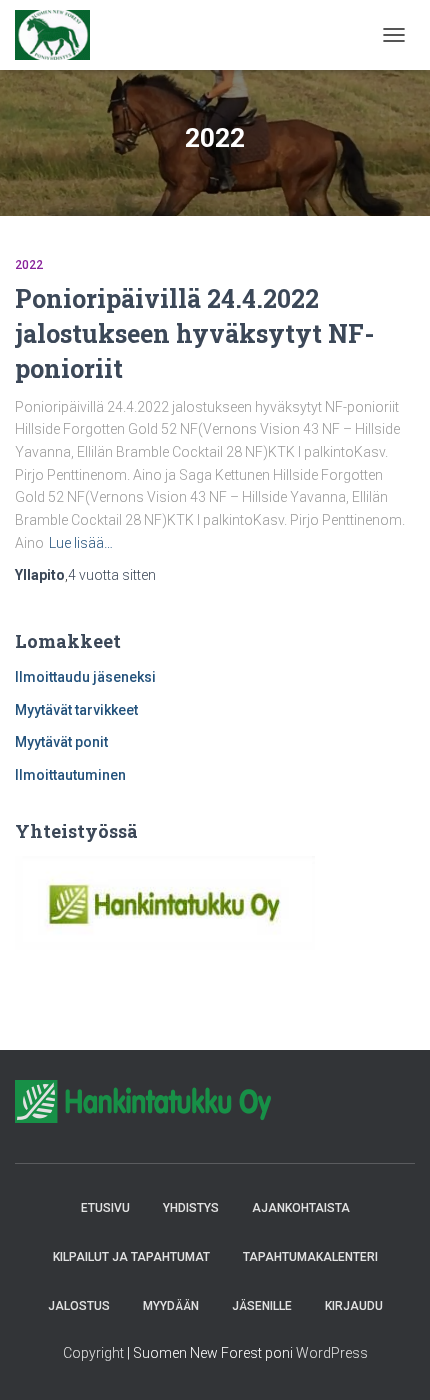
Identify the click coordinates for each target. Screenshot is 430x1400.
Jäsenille (262, 1306)
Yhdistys (191, 1208)
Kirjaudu (354, 1306)
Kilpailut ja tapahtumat (131, 1257)
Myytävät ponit (61, 742)
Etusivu (105, 1208)
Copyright (93, 1353)
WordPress (332, 1353)
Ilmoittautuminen (70, 775)
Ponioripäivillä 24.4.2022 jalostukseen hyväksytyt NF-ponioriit (194, 333)
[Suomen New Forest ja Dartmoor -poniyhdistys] (60, 35)
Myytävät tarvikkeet (76, 710)
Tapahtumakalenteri (310, 1257)
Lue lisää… (81, 543)
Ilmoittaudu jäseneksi (85, 677)
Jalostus (79, 1306)
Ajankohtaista (301, 1208)
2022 (29, 265)
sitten (112, 575)
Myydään (171, 1306)
